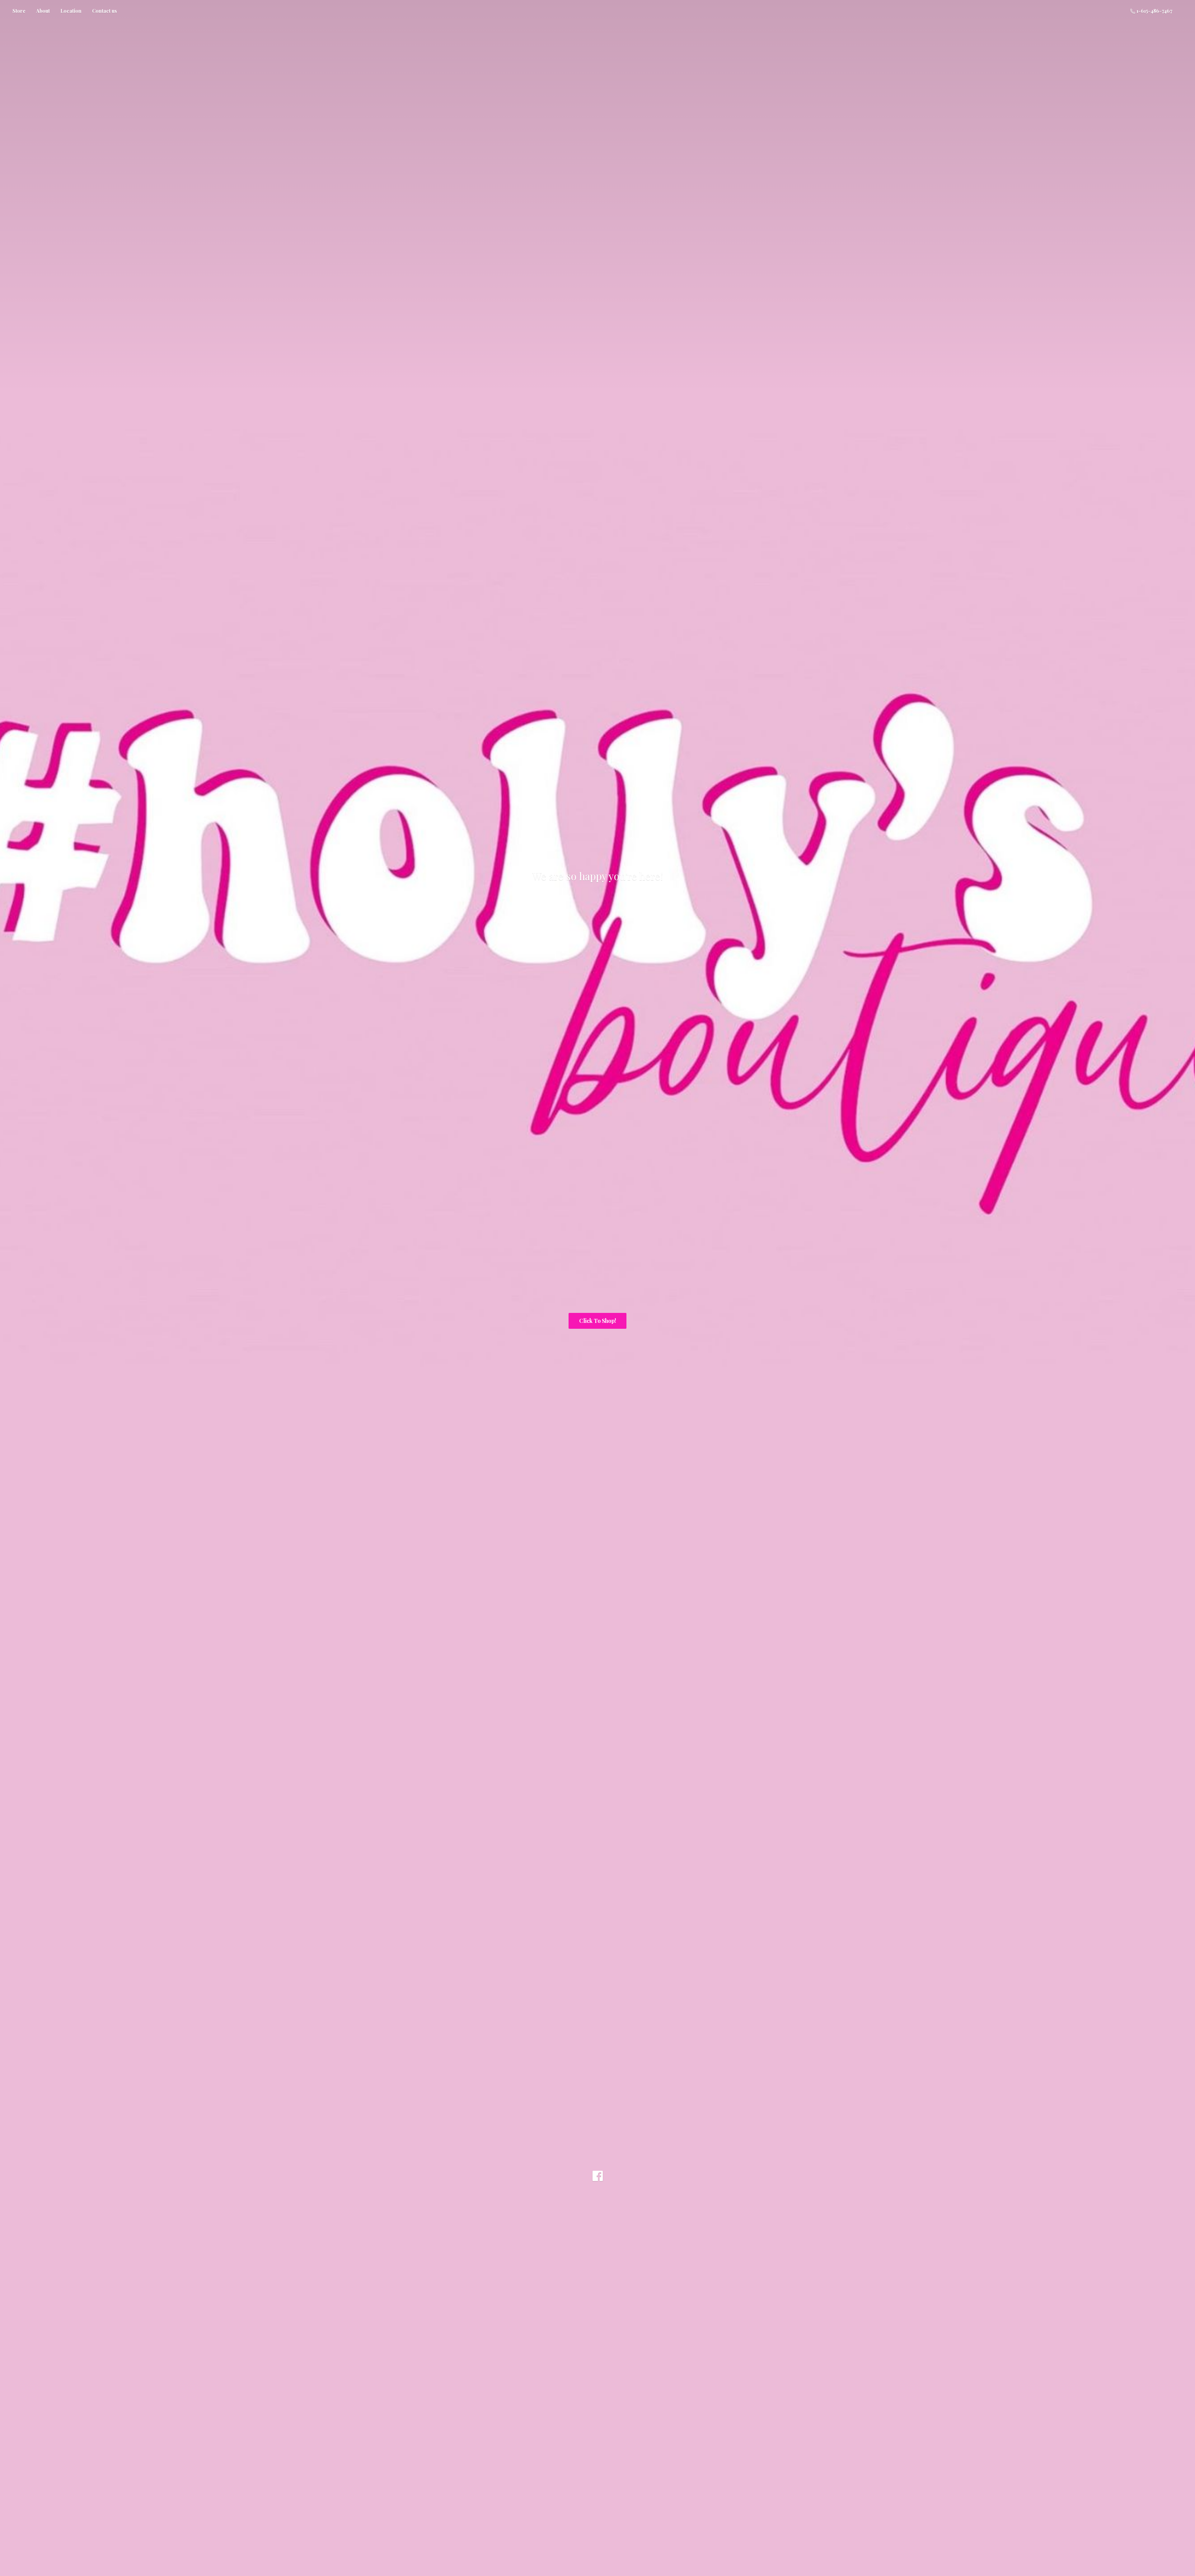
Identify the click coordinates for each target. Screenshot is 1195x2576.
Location (71, 11)
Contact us (105, 11)
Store (19, 11)
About (43, 11)
